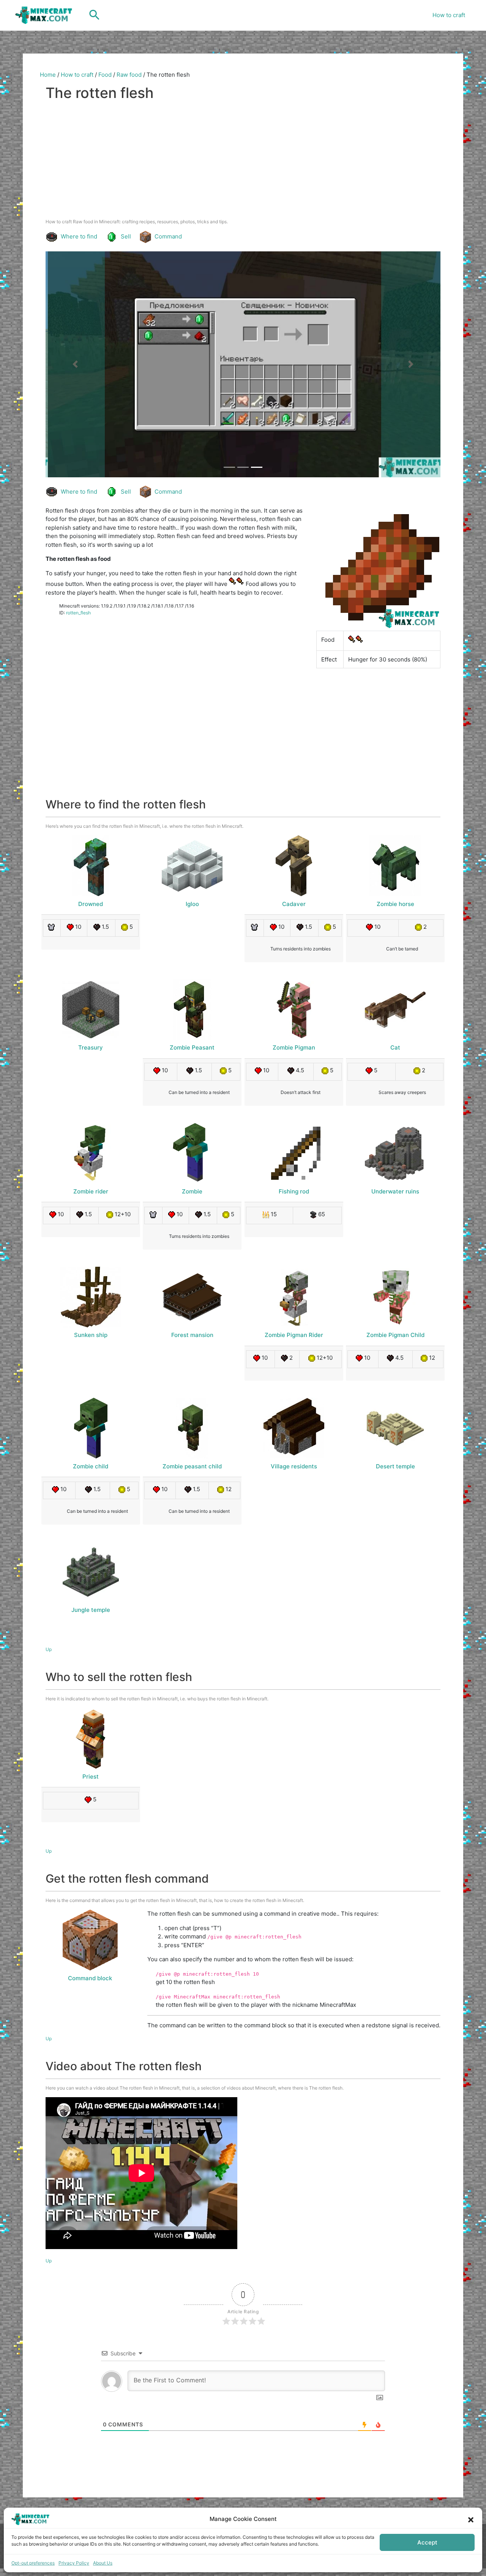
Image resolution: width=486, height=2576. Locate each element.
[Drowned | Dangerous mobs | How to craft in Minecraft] (91, 866)
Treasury (91, 1047)
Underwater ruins (395, 1191)
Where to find (79, 236)
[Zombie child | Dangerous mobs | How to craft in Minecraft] (91, 1428)
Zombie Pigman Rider (294, 1335)
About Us (103, 2563)
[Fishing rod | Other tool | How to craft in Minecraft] (294, 1153)
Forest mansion (192, 1335)
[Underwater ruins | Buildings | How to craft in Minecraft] (395, 1153)
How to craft (449, 15)
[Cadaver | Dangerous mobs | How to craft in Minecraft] (294, 866)
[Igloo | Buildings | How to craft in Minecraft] (192, 866)
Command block (90, 1978)
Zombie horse (395, 904)
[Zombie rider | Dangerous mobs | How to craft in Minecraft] (91, 1153)
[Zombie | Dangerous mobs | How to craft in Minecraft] (192, 1153)
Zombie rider (91, 1191)
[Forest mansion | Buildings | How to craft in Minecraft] (192, 1297)
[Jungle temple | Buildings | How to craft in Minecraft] (91, 1572)
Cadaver (294, 904)
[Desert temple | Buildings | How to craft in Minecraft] (395, 1428)
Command (168, 236)
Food (105, 75)
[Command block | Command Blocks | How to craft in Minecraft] (90, 1940)
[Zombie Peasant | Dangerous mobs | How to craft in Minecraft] (192, 1010)
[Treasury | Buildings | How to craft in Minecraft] (91, 1010)
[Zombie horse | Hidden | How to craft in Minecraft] (395, 866)
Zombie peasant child (192, 1466)
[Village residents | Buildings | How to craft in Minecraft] (294, 1428)
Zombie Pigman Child (395, 1335)
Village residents (294, 1466)
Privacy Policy (74, 2563)
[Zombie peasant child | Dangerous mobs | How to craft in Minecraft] (192, 1428)
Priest (91, 1777)
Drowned (91, 904)
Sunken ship (91, 1335)
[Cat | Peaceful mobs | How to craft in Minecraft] (395, 1010)
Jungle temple (91, 1610)
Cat (395, 1047)
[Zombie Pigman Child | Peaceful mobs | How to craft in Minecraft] (395, 1297)
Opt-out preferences (33, 2563)
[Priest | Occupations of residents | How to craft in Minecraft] (91, 1738)
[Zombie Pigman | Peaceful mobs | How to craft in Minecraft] (294, 1010)
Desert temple (395, 1466)
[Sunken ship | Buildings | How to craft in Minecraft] (91, 1297)
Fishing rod (294, 1191)
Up (49, 1649)
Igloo (192, 904)
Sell (126, 236)
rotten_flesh (78, 613)
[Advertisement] (243, 161)
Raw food (129, 75)
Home (48, 75)
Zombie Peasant (192, 1047)
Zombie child (91, 1466)
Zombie (192, 1191)
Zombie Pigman (294, 1047)
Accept (427, 2542)
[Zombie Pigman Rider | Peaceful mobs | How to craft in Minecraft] (294, 1297)
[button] (471, 2519)
